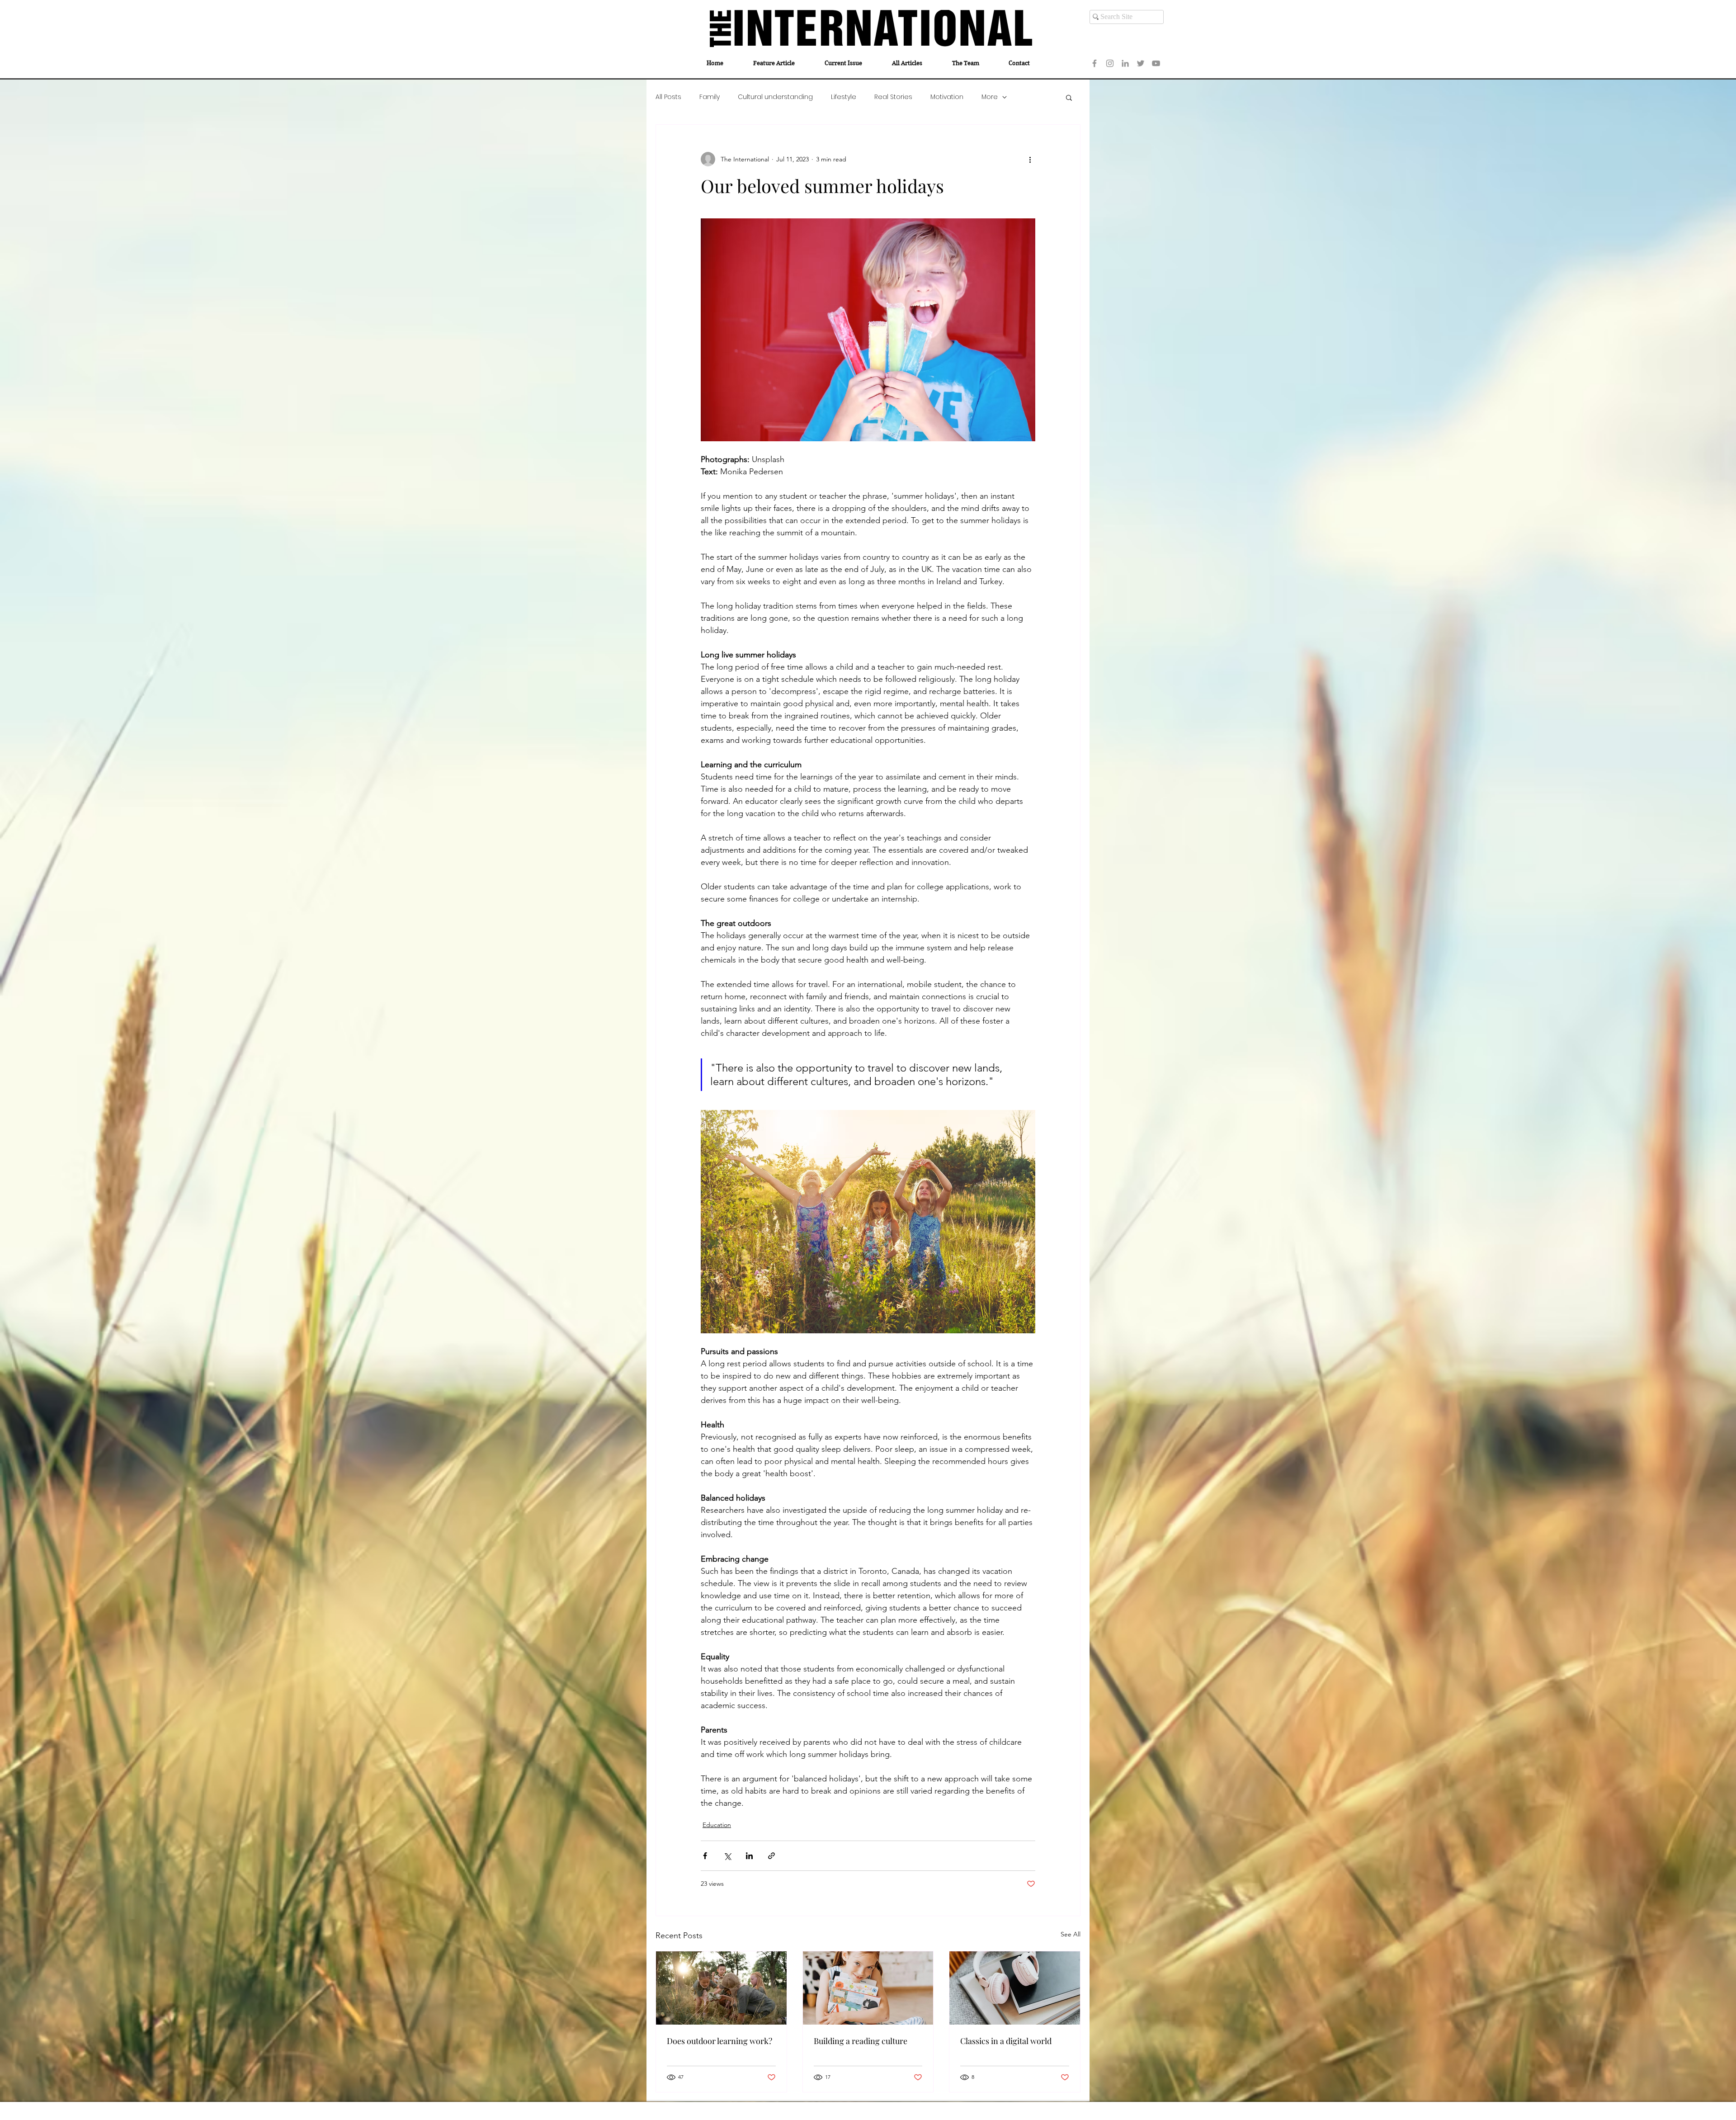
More (990, 97)
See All (1071, 1934)
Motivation (947, 97)
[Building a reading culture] (868, 1988)
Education (717, 1825)
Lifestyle (844, 97)
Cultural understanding (775, 97)
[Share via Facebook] (705, 1856)
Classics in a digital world (1006, 2041)
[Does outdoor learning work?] (721, 1988)
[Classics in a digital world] (1015, 1988)
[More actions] (1030, 159)
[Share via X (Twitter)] (727, 1856)
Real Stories (893, 97)
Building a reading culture (861, 2041)
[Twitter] (1141, 63)
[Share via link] (771, 1856)
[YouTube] (1156, 63)
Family (710, 97)
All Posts (668, 97)
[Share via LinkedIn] (749, 1856)
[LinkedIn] (1125, 63)
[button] (1069, 97)
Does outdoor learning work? (719, 2041)
